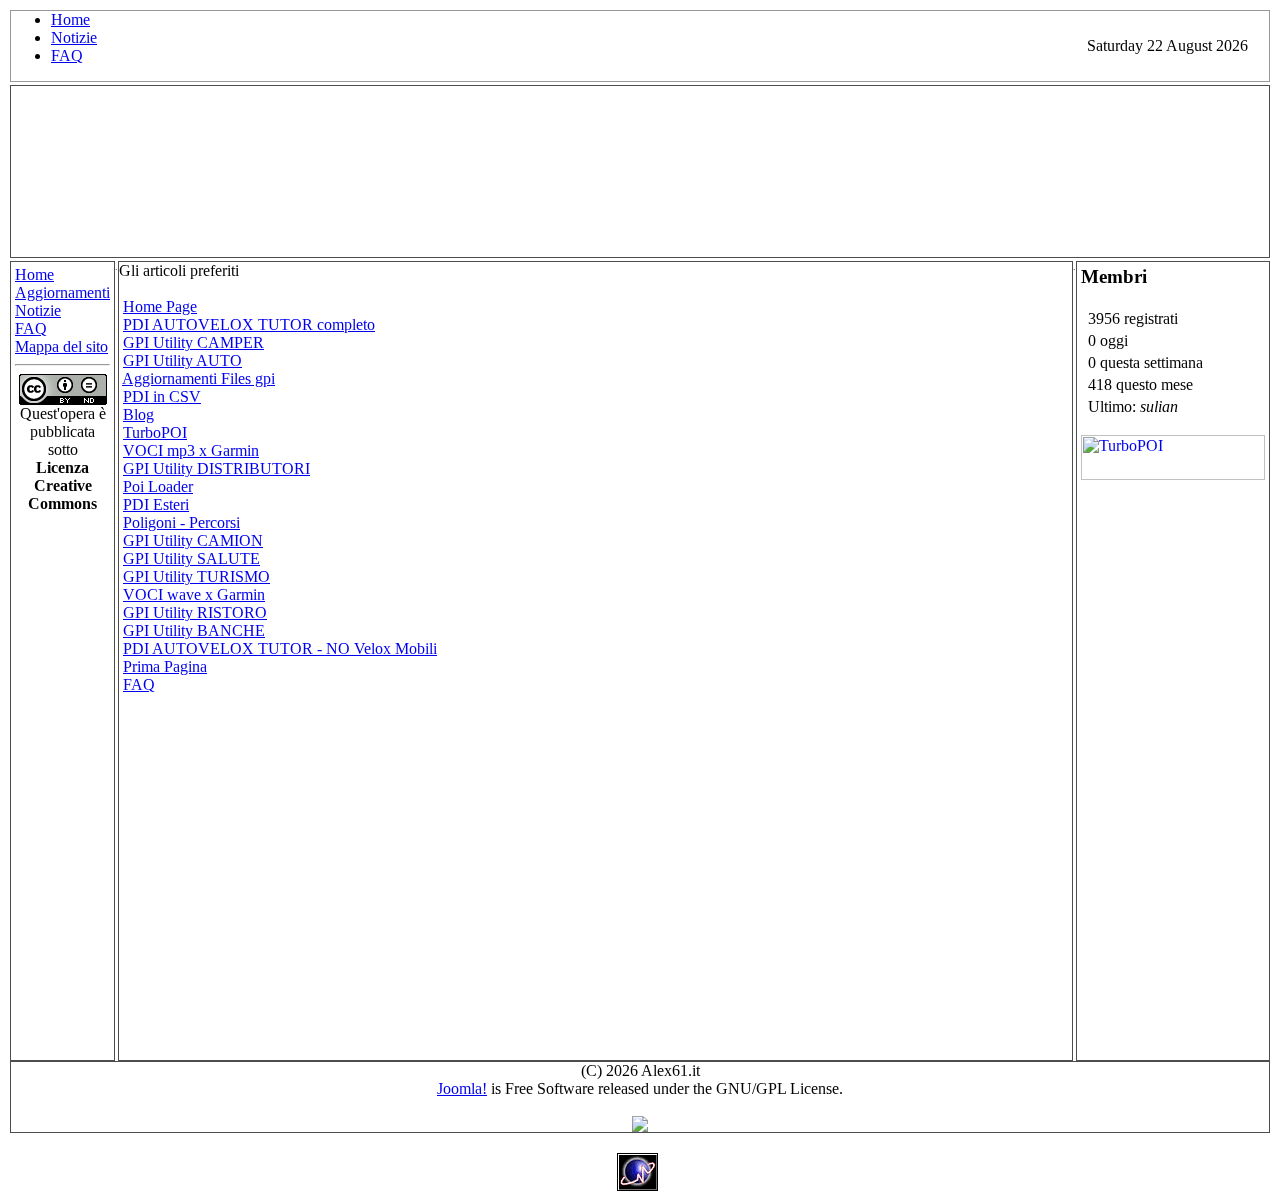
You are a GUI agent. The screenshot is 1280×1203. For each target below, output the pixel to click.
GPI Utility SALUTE (191, 558)
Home (70, 19)
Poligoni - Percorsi (181, 522)
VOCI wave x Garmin (194, 594)
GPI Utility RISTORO (195, 612)
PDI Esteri (156, 504)
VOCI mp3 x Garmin (191, 450)
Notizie (74, 37)
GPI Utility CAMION (193, 540)
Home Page (160, 306)
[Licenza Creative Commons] (63, 399)
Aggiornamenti (62, 292)
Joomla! (462, 1088)
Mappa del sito (61, 346)
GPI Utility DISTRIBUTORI (216, 468)
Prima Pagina (165, 666)
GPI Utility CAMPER (193, 342)
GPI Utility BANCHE (194, 630)
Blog (138, 414)
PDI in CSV (162, 396)
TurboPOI (155, 432)
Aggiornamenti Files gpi (198, 378)
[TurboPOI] (1173, 474)
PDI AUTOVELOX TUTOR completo (249, 324)
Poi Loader (158, 486)
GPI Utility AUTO (182, 360)
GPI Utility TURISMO (196, 576)
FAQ (67, 55)
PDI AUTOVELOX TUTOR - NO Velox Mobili (280, 648)
